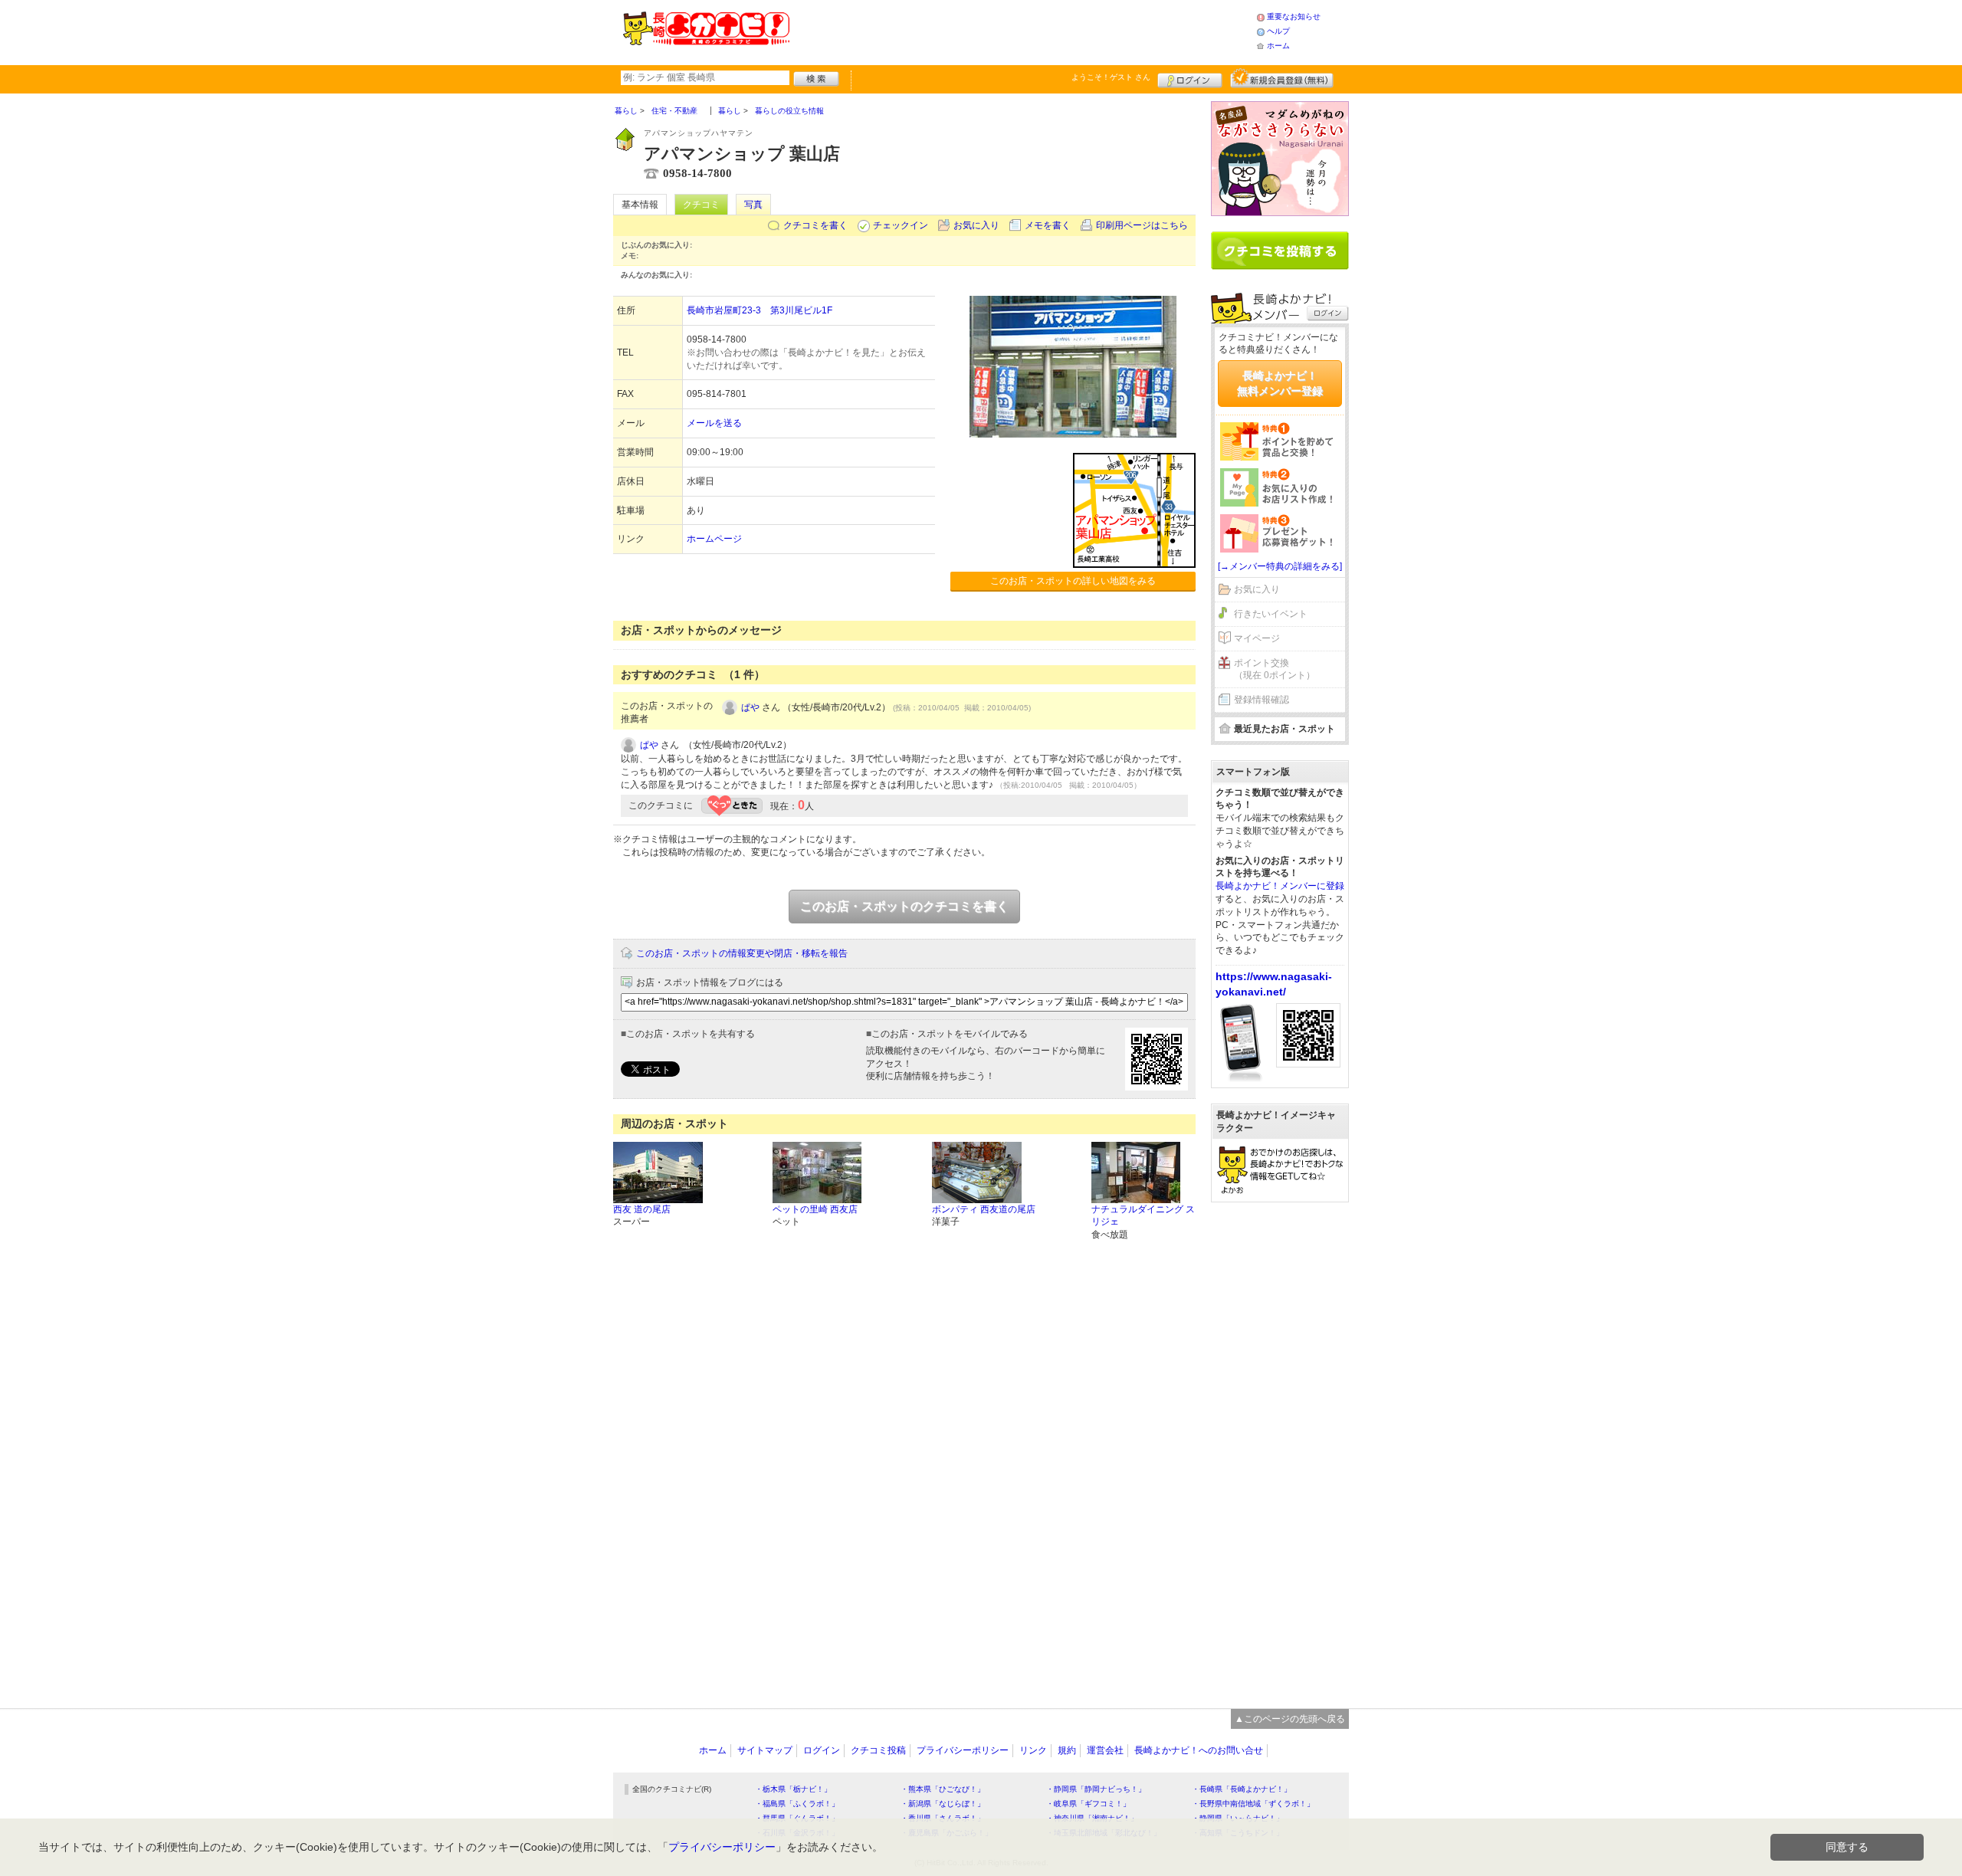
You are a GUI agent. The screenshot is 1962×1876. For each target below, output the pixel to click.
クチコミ (701, 205)
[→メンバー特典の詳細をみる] (1280, 566)
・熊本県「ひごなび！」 (943, 1789)
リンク (1033, 1750)
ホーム (1278, 46)
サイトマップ (765, 1750)
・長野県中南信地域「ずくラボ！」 (1253, 1804)
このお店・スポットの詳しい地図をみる (1073, 581)
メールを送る (714, 423)
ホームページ (714, 539)
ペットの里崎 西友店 (815, 1209)
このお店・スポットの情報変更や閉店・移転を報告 (742, 953)
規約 (1067, 1750)
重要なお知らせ (1294, 16)
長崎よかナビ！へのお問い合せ (1199, 1750)
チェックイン (901, 225)
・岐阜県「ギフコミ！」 (1088, 1804)
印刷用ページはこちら (1142, 225)
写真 (753, 205)
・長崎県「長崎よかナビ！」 (1242, 1789)
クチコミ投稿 (878, 1750)
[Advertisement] (1022, 31)
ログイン (1190, 78)
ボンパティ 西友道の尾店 (984, 1209)
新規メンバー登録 (1282, 78)
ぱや (750, 707)
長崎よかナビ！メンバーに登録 (1280, 886)
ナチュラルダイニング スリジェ (1143, 1216)
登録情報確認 (1262, 700)
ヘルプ (1278, 31)
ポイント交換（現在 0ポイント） (1275, 669)
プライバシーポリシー (963, 1750)
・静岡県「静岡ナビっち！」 (1096, 1789)
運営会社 (1105, 1750)
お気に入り (976, 225)
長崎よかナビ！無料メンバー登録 (1280, 383)
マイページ (1257, 638)
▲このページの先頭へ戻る (1290, 1719)
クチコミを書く (815, 225)
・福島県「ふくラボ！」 (797, 1804)
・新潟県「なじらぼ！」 (943, 1804)
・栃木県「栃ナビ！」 (793, 1789)
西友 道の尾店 (642, 1209)
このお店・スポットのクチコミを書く (904, 906)
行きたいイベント (1271, 614)
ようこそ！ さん (1111, 77)
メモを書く (1048, 225)
